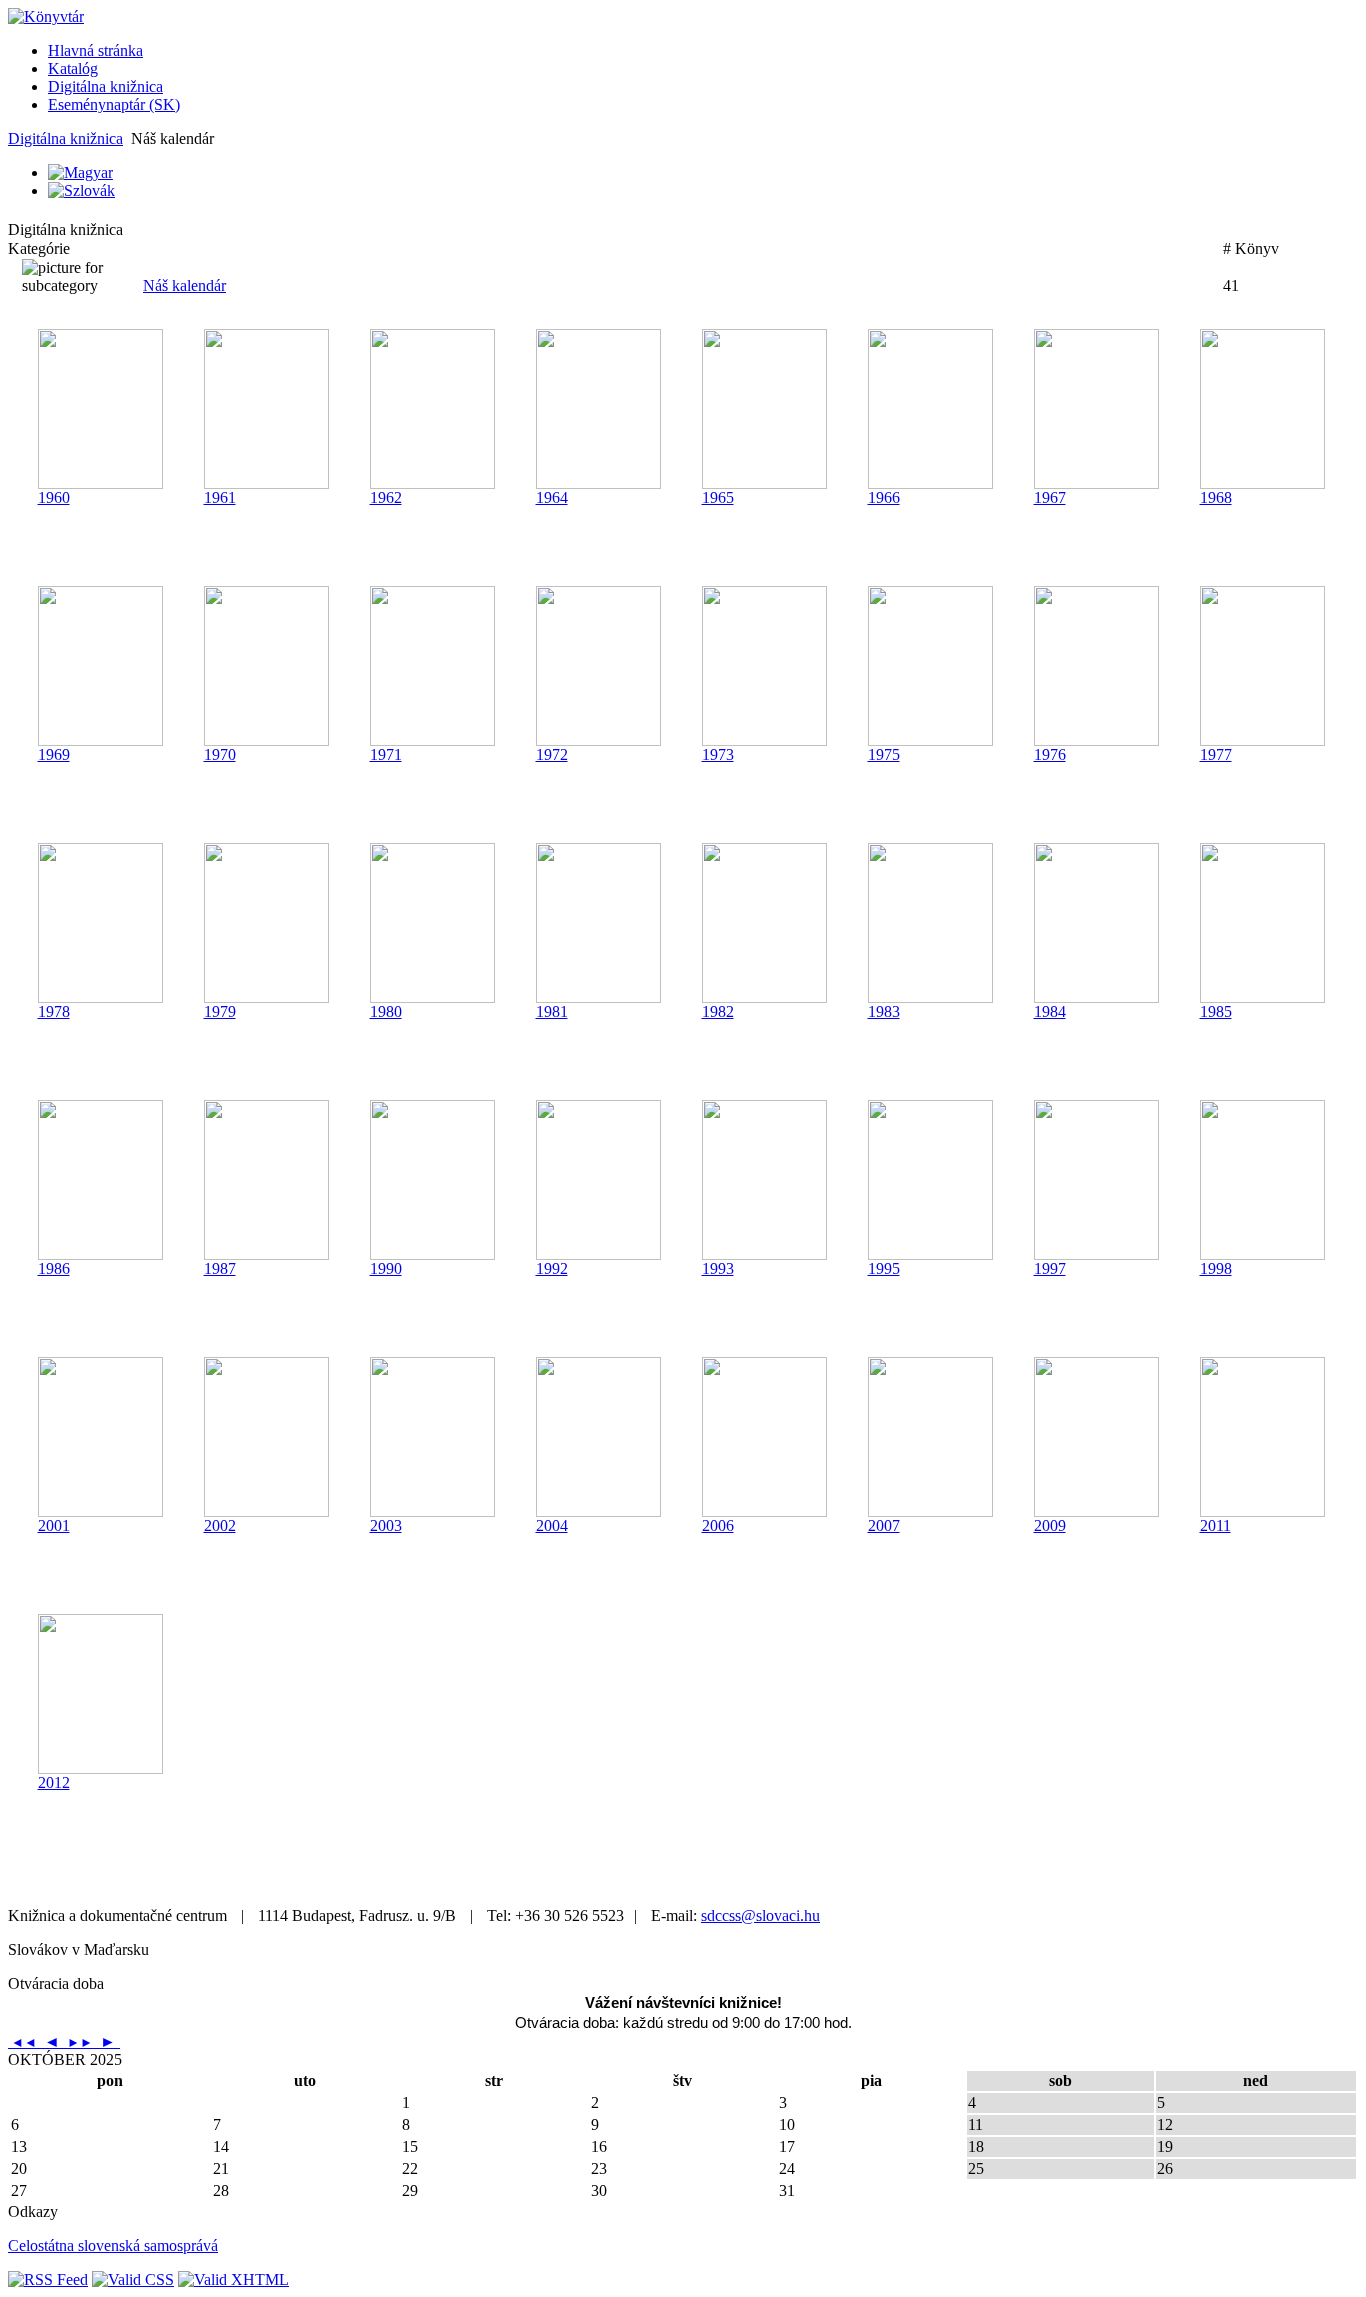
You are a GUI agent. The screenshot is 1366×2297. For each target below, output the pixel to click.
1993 (718, 1268)
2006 (718, 1525)
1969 (54, 754)
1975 (884, 754)
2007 (884, 1525)
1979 (220, 1011)
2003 (386, 1525)
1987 (220, 1268)
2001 (54, 1525)
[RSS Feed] (48, 2279)
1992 (552, 1268)
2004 (552, 1525)
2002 (220, 1525)
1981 (552, 1011)
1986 (54, 1268)
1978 (54, 1011)
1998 (1216, 1268)
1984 (1050, 1011)
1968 (1216, 497)
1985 (1216, 1011)
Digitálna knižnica (65, 138)
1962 (386, 497)
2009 (1050, 1525)
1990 (386, 1268)
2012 (54, 1782)
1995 (884, 1268)
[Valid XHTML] (233, 2279)
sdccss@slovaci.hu (760, 1915)
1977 (1216, 754)
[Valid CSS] (133, 2279)
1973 (718, 754)
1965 (718, 497)
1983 (884, 1011)
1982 (718, 1011)
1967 (1050, 497)
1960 (54, 497)
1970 (220, 754)
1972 (552, 754)
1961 (220, 497)
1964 (552, 497)
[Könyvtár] (46, 16)
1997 (1050, 1268)
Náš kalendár (184, 285)
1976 (1050, 754)
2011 (1215, 1525)
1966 (884, 497)
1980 (386, 1011)
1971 (386, 754)
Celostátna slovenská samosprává (113, 2245)
